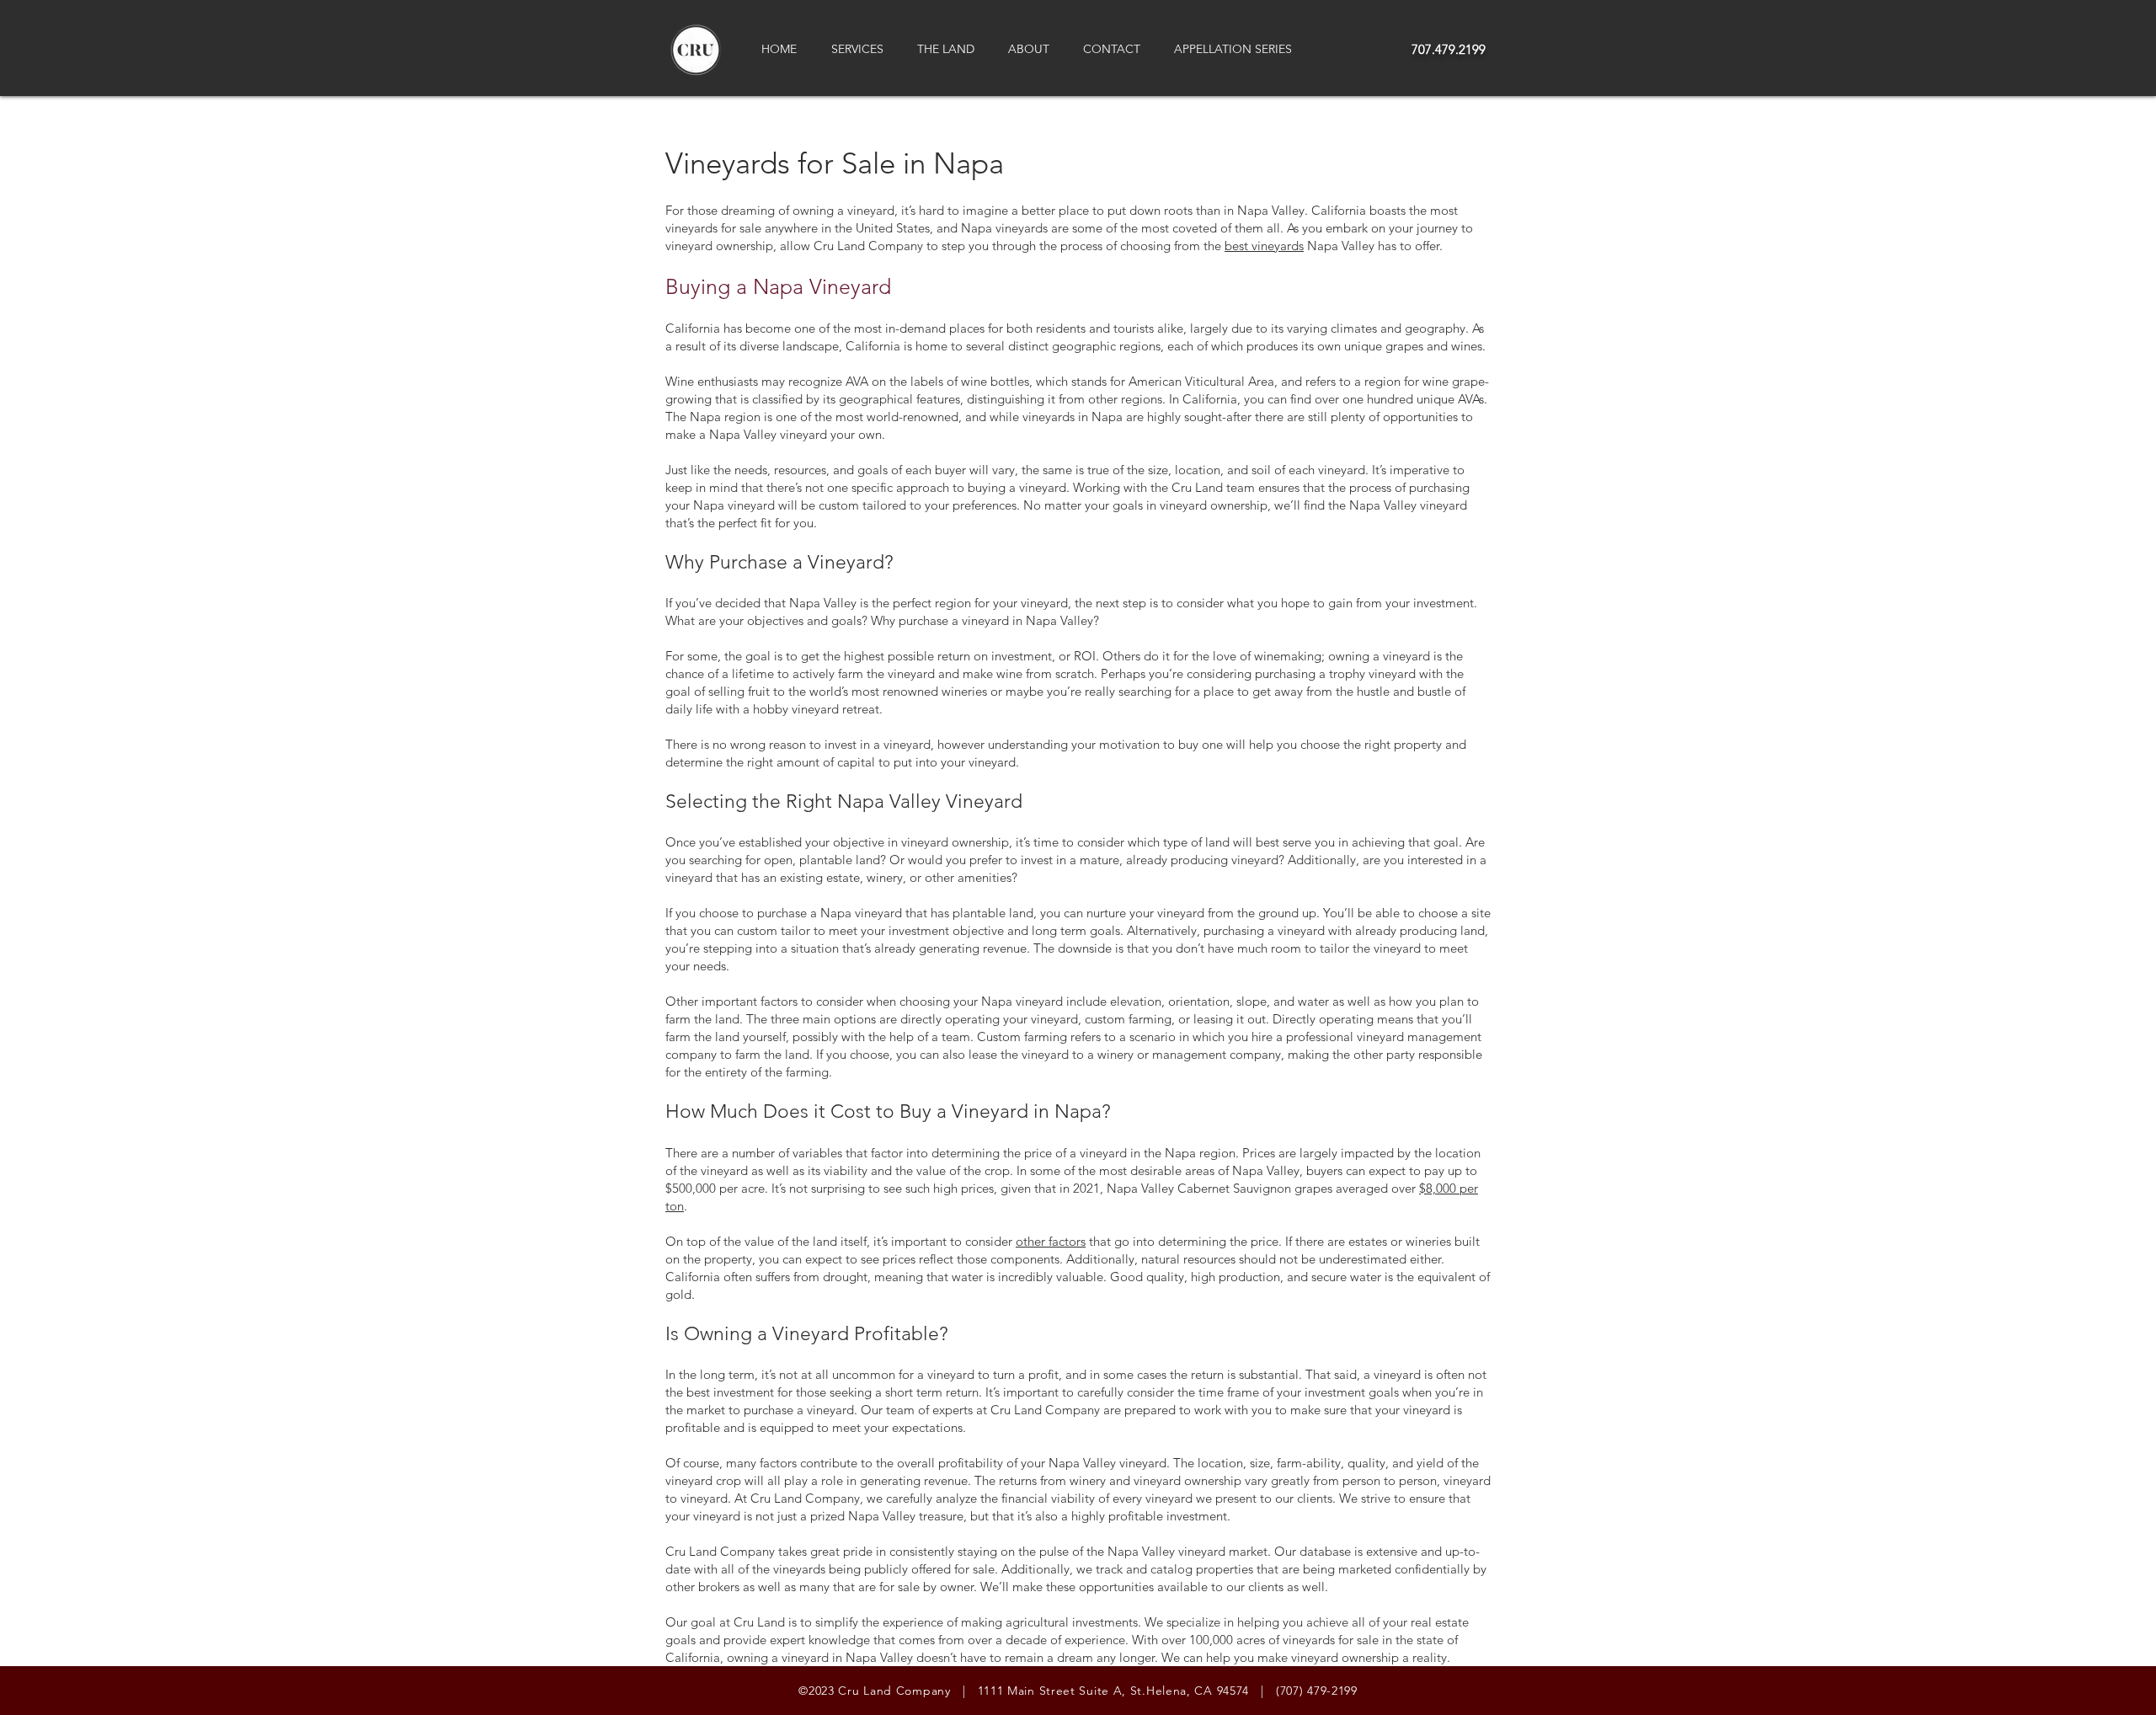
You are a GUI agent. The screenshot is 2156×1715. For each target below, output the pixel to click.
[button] (862, 49)
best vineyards (1264, 246)
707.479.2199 (1449, 49)
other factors (1051, 1241)
